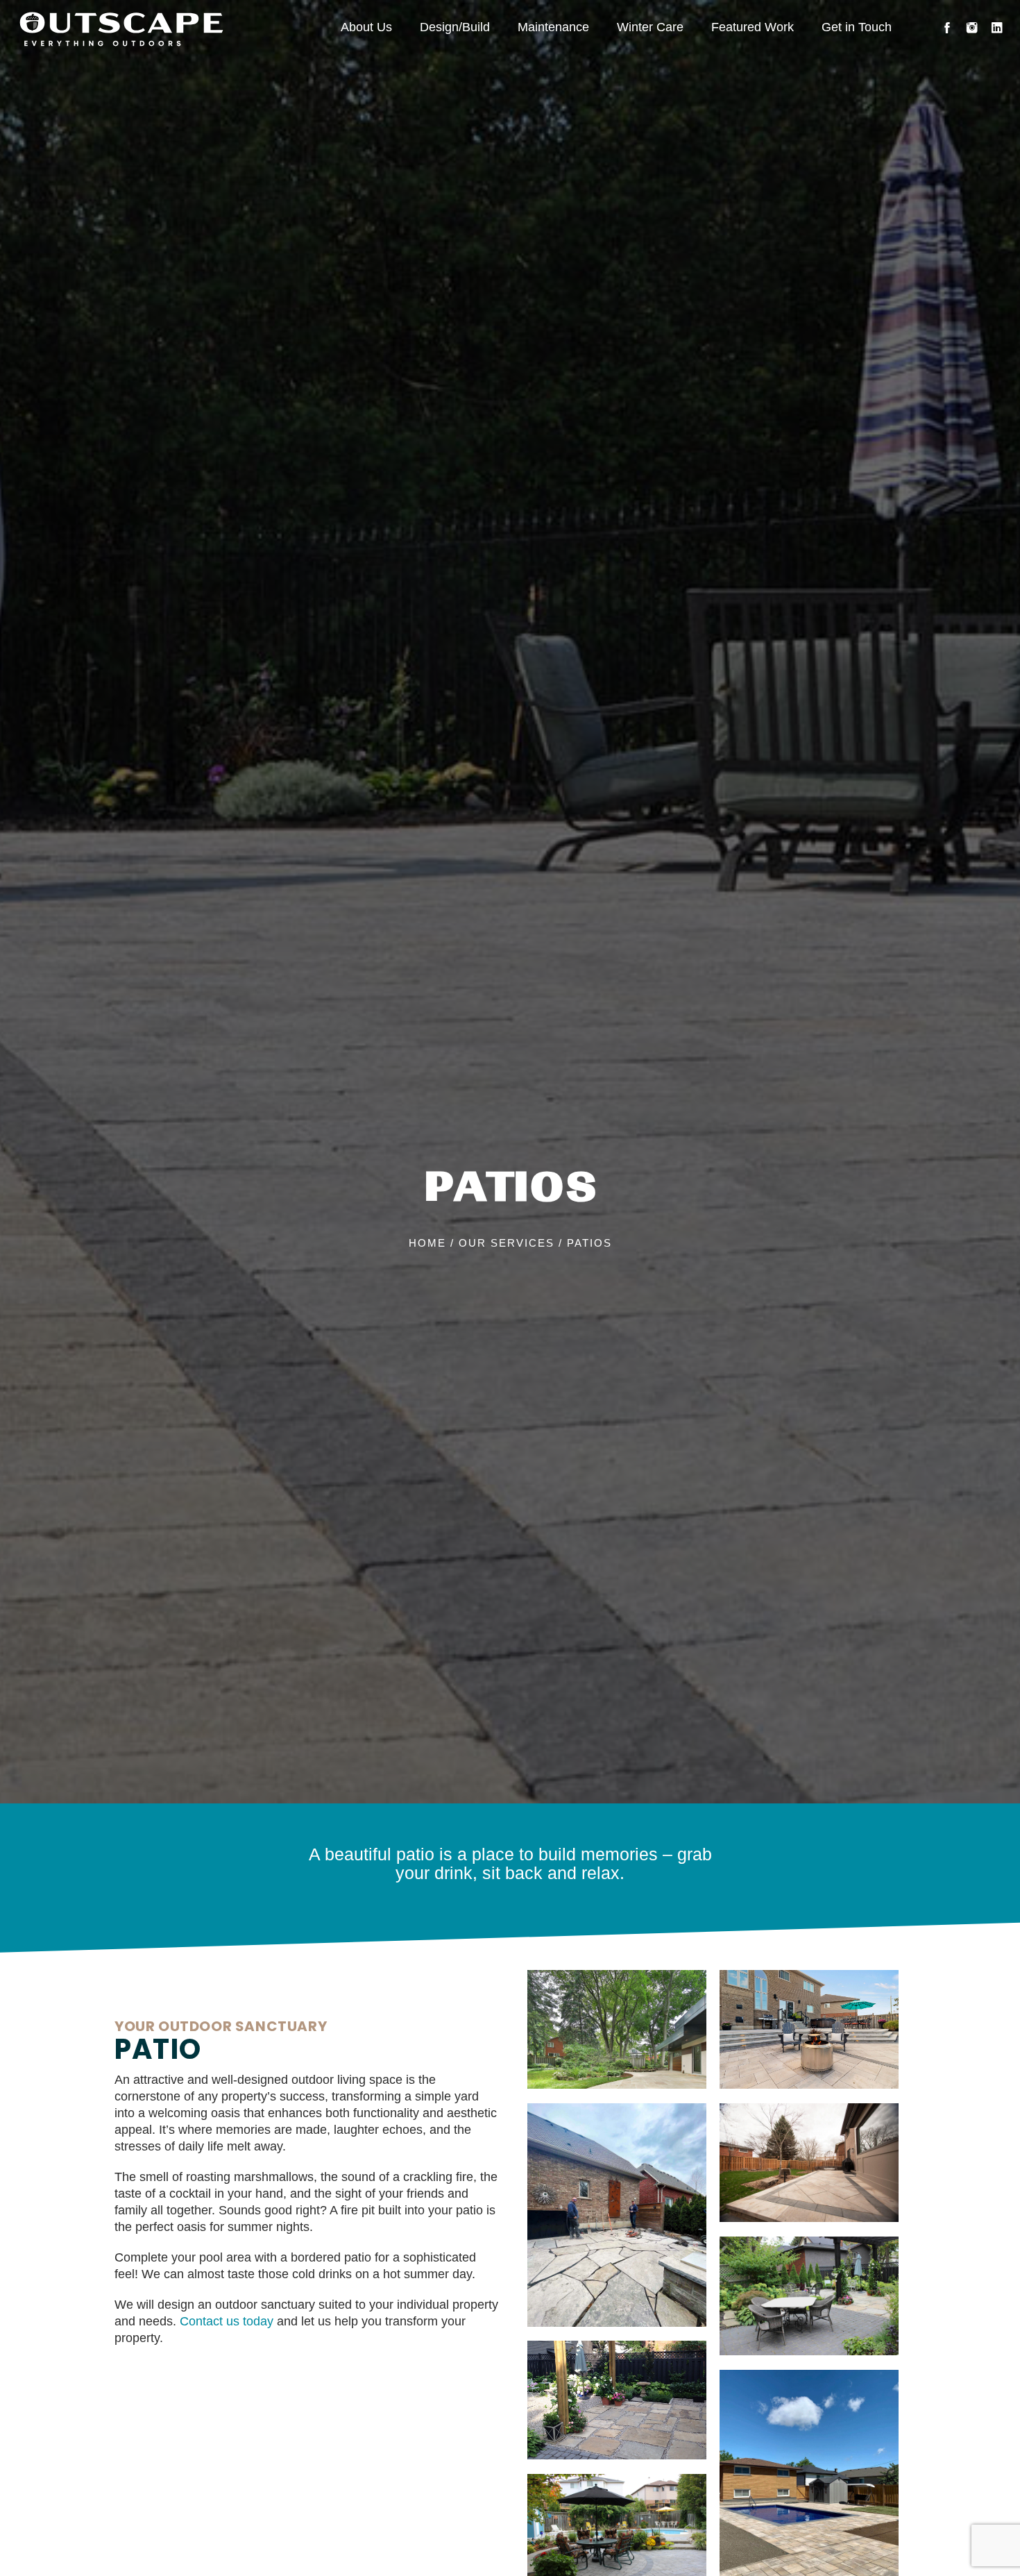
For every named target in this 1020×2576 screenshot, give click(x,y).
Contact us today (227, 2321)
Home (427, 1244)
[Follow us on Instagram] (972, 28)
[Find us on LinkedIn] (997, 28)
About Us (366, 27)
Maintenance (553, 27)
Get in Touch (857, 27)
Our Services (507, 1244)
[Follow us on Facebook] (947, 28)
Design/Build (455, 27)
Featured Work (753, 27)
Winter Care (650, 27)
